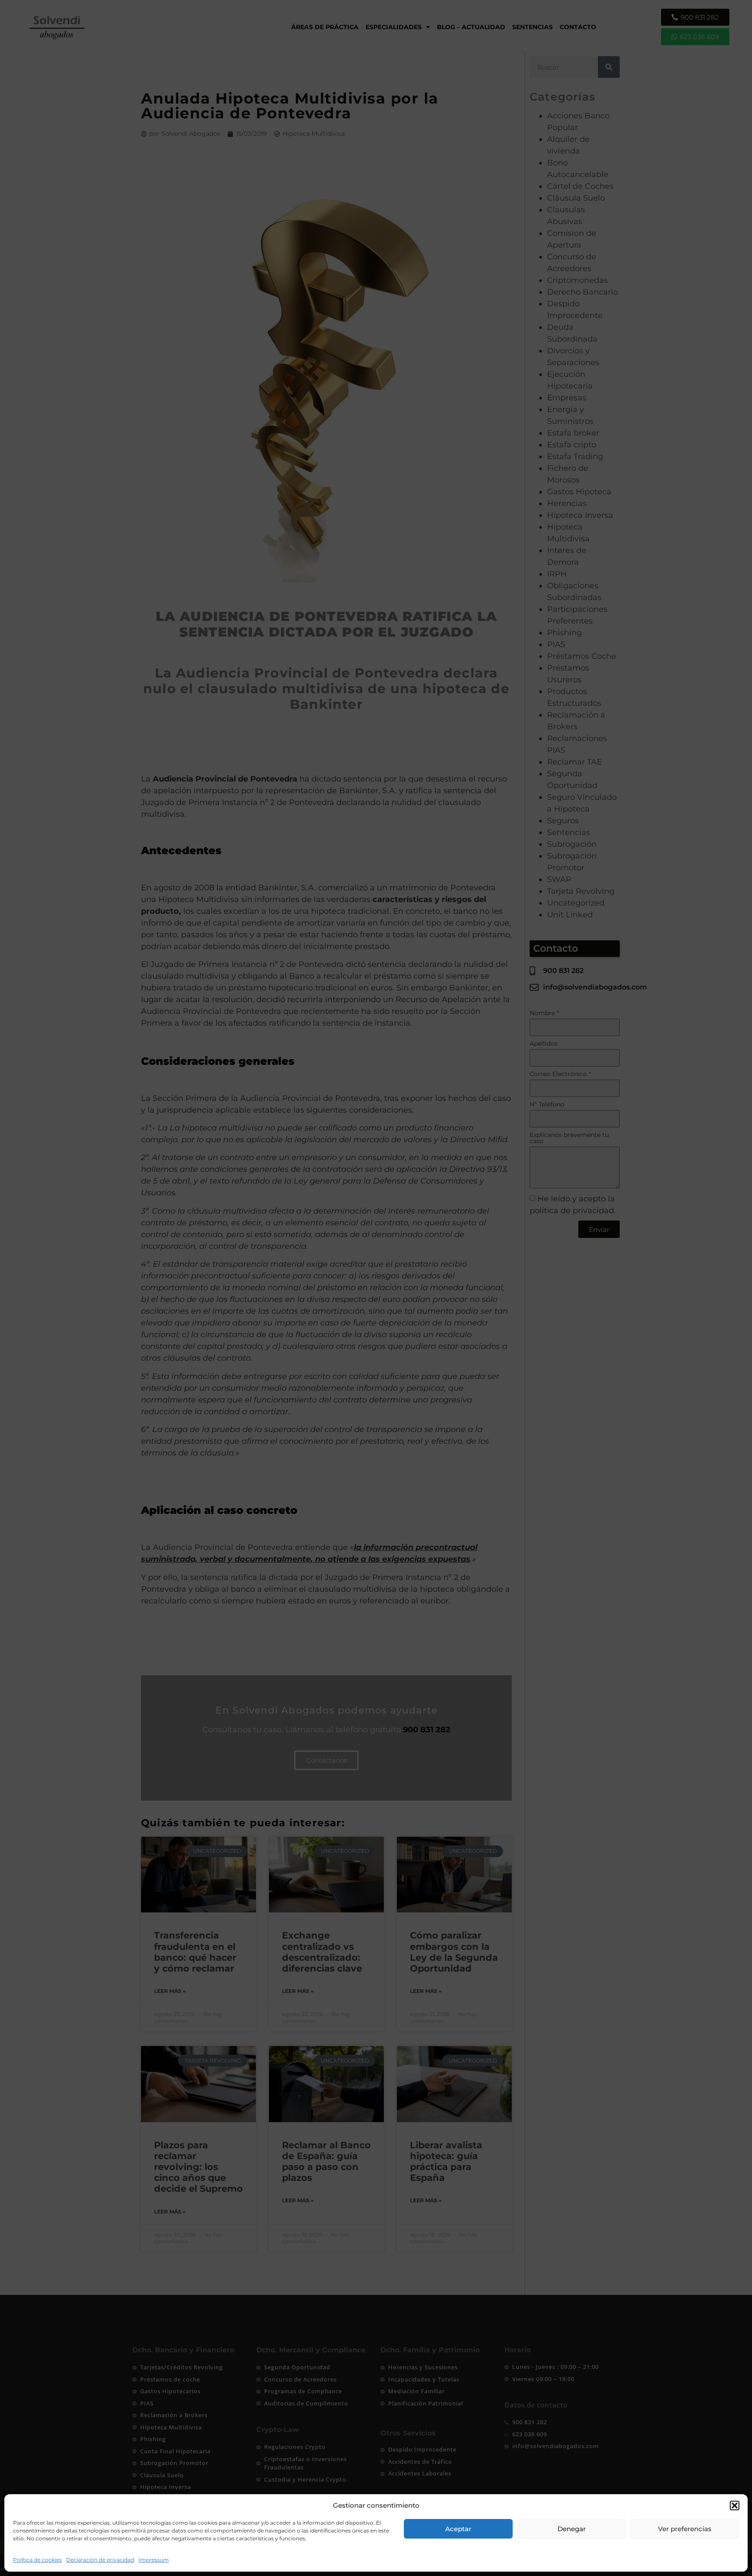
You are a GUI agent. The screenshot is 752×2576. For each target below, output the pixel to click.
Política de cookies (37, 2560)
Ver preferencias (685, 2529)
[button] (735, 2506)
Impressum (154, 2560)
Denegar (572, 2529)
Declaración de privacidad (100, 2560)
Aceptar (458, 2529)
